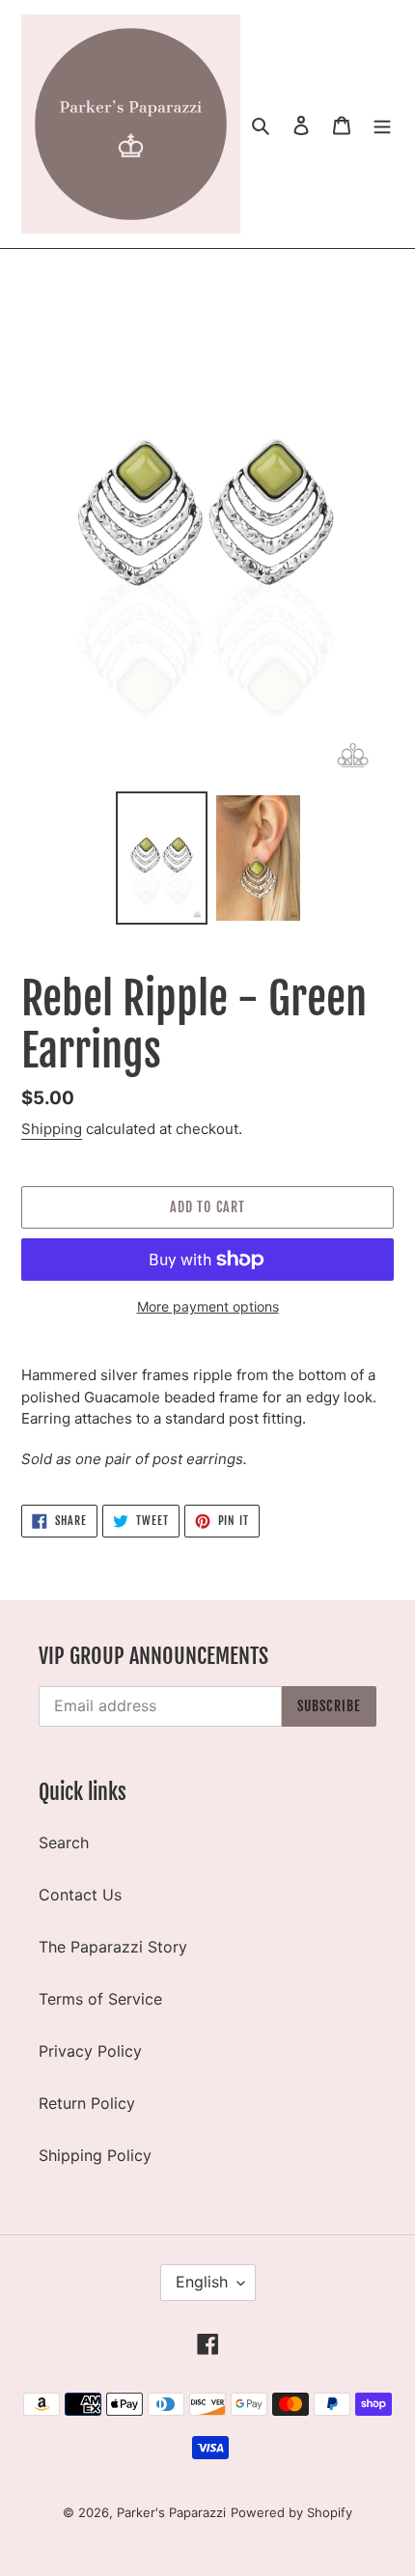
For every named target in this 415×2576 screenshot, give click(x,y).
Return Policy (87, 2103)
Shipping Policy (95, 2155)
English (202, 2282)
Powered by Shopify (291, 2512)
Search (64, 1842)
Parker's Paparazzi (171, 2512)
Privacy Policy (90, 2051)
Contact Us (80, 1895)
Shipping (52, 1129)
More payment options (208, 1306)
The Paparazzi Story (113, 1947)
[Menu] (382, 125)
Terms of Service (100, 1999)
